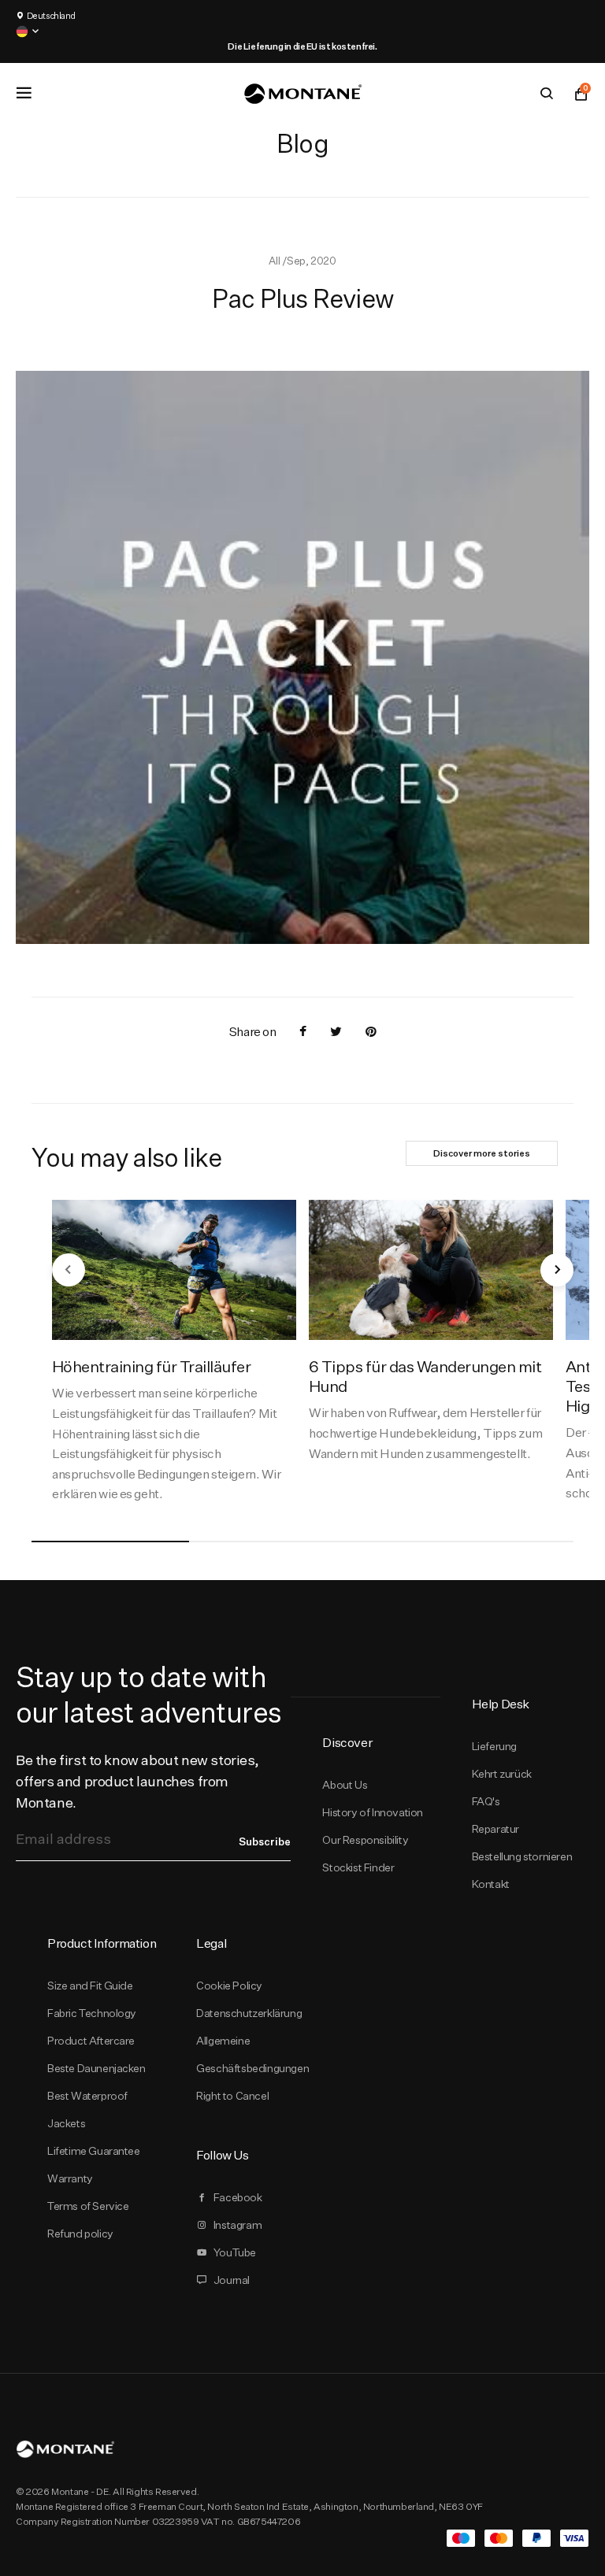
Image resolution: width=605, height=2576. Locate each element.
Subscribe (265, 1841)
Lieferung (494, 1746)
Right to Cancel (232, 2096)
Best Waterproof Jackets (87, 2110)
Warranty (70, 2178)
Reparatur (496, 1829)
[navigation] (69, 1270)
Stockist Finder (358, 1867)
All (275, 261)
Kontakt (491, 1884)
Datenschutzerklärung (249, 2013)
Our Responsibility (365, 1840)
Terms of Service (88, 2206)
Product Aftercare (91, 2041)
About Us (345, 1785)
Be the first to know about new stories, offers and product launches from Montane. (137, 1781)
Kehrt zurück (502, 1774)
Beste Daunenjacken (97, 2068)
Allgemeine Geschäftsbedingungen (252, 2054)
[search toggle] (547, 94)
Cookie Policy (229, 1986)
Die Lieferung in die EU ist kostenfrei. (302, 46)
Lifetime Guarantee (94, 2151)
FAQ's (486, 1801)
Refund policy (80, 2234)
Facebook (238, 2197)
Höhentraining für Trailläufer (151, 1366)
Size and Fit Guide (90, 1986)
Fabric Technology (92, 2013)
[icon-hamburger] (24, 93)
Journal (232, 2280)
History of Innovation (372, 1812)
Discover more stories (482, 1153)
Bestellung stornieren (522, 1856)
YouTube (235, 2252)
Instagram (238, 2225)
